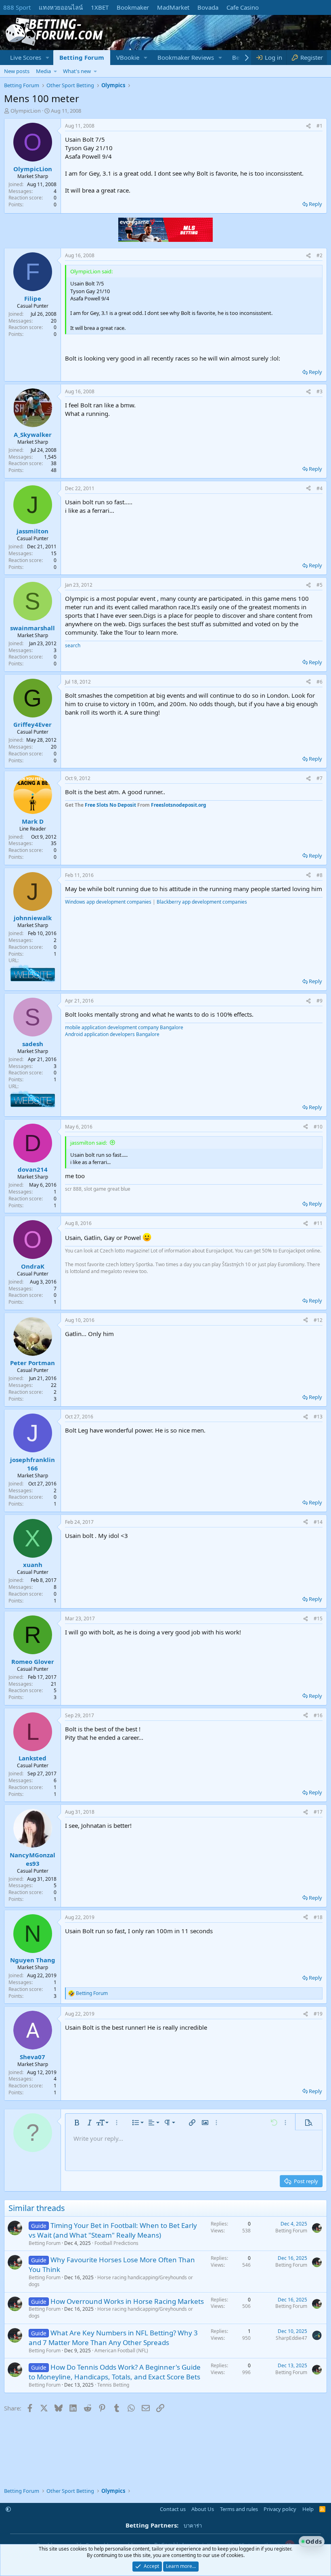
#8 (319, 875)
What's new (77, 71)
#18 (318, 1917)
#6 (319, 682)
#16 (318, 1715)
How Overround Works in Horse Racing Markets (127, 2301)
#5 (319, 585)
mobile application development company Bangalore (124, 1027)
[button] (48, 58)
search (73, 645)
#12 (318, 1320)
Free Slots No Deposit (110, 805)
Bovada (208, 7)
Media (43, 71)
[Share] (308, 126)
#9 (319, 1001)
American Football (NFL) (121, 2350)
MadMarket (173, 7)
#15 (318, 1618)
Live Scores (26, 57)
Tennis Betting (113, 2385)
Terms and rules (239, 2509)
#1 (319, 126)
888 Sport (17, 7)
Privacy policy (280, 2509)
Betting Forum (82, 57)
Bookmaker (133, 7)
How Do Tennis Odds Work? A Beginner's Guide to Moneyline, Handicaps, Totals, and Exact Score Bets (115, 2372)
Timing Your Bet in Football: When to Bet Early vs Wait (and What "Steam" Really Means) (113, 2230)
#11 (318, 1223)
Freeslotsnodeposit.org (179, 805)
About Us (203, 2509)
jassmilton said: (89, 1143)
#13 (318, 1417)
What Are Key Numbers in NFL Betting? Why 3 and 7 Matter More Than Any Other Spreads (113, 2338)
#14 (318, 1522)
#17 (318, 1812)
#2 (319, 255)
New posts (17, 71)
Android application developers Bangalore (112, 1034)
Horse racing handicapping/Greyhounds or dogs (111, 2281)
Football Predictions (116, 2243)
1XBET (100, 7)
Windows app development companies (108, 902)
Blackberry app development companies (202, 902)
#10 (318, 1127)
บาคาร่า (193, 2526)
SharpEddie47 (291, 2338)
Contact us (173, 2509)
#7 (319, 778)
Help (308, 2509)
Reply (315, 204)
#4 (319, 488)
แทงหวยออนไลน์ (61, 7)
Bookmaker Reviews (186, 57)
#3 (319, 391)
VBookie (128, 57)
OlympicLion (26, 111)
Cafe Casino (243, 7)
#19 (318, 2014)
